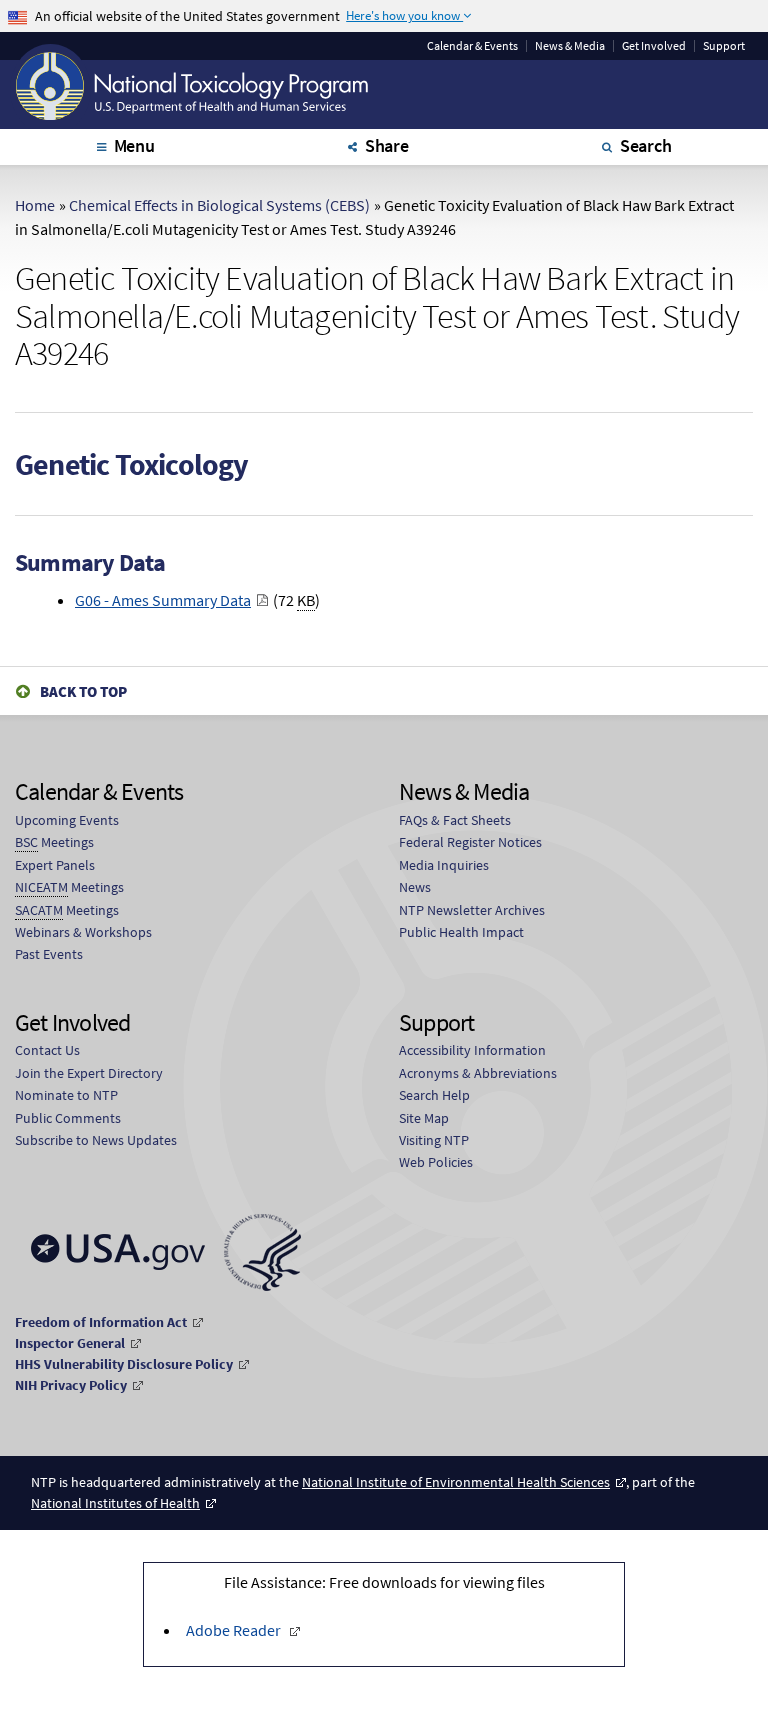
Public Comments (68, 1118)
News (415, 887)
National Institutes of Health (115, 1503)
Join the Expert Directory (89, 1073)
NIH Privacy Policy (71, 1385)
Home (35, 205)
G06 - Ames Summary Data (163, 600)
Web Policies (436, 1162)
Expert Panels (55, 865)
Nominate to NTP (66, 1095)
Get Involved (654, 46)
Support (724, 46)
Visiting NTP (434, 1140)
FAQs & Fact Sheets (455, 820)
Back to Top (83, 691)
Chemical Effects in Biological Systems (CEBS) (219, 205)
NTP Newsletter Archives (472, 910)
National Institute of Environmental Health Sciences (456, 1482)
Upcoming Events (67, 820)
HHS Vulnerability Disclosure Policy (124, 1364)
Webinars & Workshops (83, 932)
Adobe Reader (233, 1630)
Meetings (54, 842)
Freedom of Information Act (101, 1322)
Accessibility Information (472, 1050)
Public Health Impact (461, 932)
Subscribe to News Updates (96, 1140)
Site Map (424, 1118)
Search (646, 145)
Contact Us (47, 1050)
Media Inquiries (444, 865)
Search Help (434, 1095)
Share (387, 145)
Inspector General (70, 1343)
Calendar (472, 46)
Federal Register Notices (470, 842)
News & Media (570, 46)
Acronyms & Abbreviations (478, 1073)
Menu (134, 145)
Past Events (49, 954)
